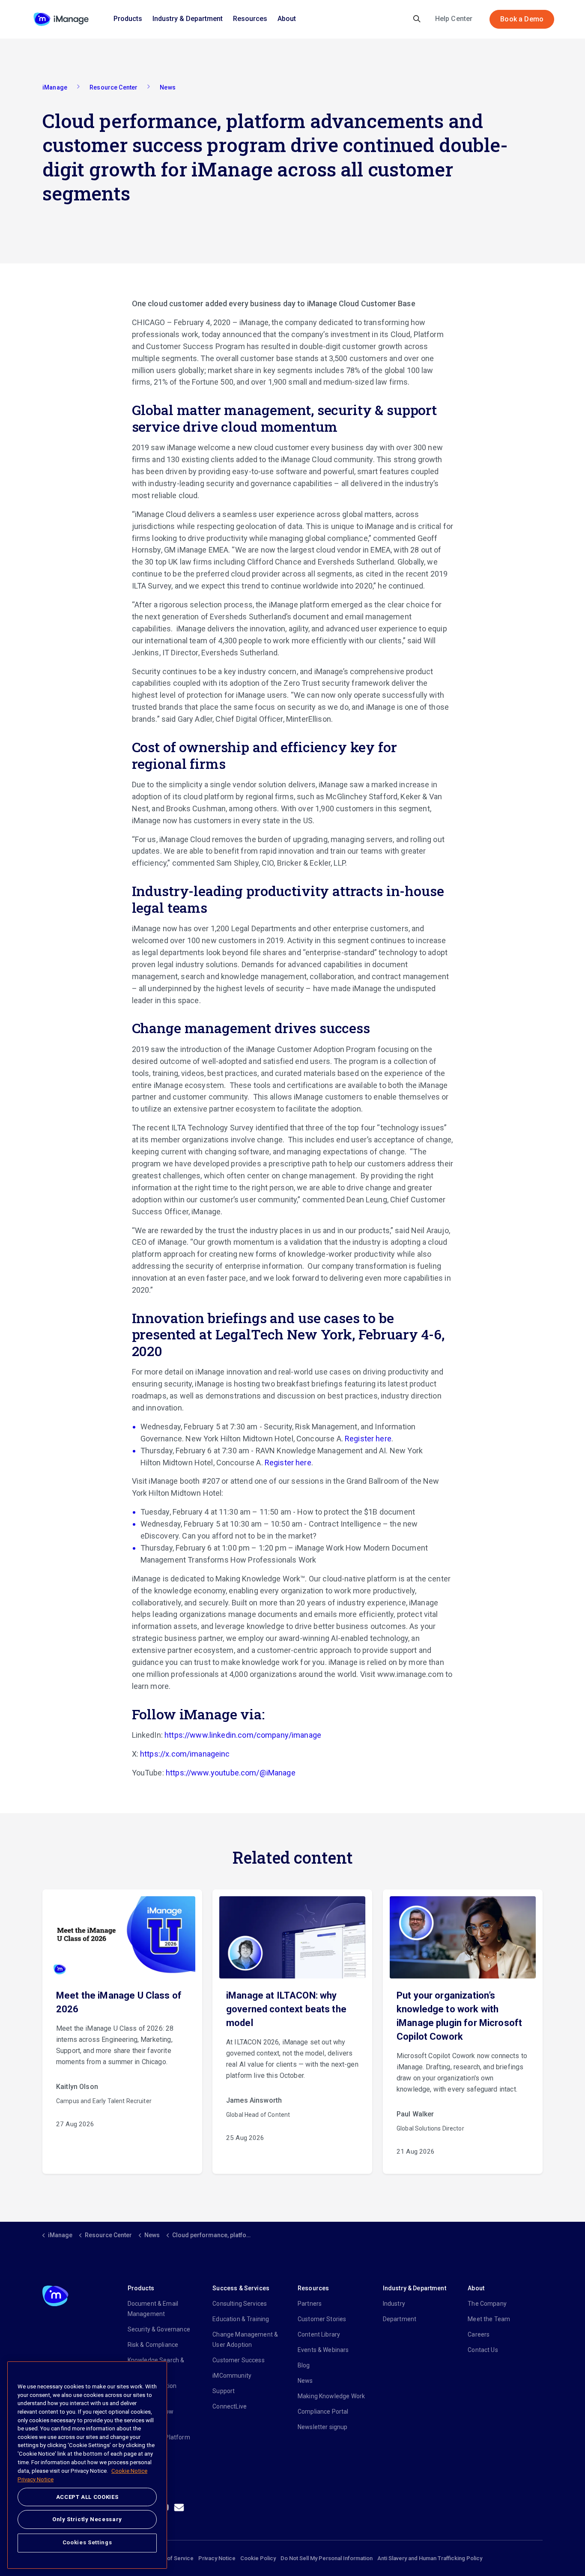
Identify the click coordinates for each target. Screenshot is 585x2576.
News (305, 2381)
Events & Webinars (323, 2350)
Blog (304, 2365)
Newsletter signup (323, 2427)
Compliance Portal (323, 2412)
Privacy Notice (217, 2558)
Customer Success (238, 2360)
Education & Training (241, 2319)
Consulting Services (240, 2304)
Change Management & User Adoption (245, 2340)
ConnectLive (230, 2406)
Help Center (454, 19)
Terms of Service (172, 2558)
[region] (87, 2465)
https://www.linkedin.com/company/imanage (243, 1735)
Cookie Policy (258, 2558)
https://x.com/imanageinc (185, 1754)
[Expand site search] (417, 19)
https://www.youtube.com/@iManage (231, 1773)
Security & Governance (159, 2329)
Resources (250, 19)
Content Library (319, 2334)
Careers (479, 2334)
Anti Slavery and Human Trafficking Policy (430, 2558)
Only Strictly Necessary (87, 2519)
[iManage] (61, 19)
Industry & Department (188, 19)
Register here (368, 1439)
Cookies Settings (87, 2542)
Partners (310, 2304)
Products (128, 19)
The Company (487, 2304)
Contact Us (483, 2350)
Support (224, 2391)
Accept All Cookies (87, 2497)
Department (400, 2319)
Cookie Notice (129, 2471)
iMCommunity (232, 2376)
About (287, 19)
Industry (394, 2304)
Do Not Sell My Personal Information (327, 2558)
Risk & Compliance (153, 2345)
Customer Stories (322, 2319)
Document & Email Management (153, 2309)
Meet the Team (489, 2319)
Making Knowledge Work (331, 2396)
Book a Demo (522, 19)
